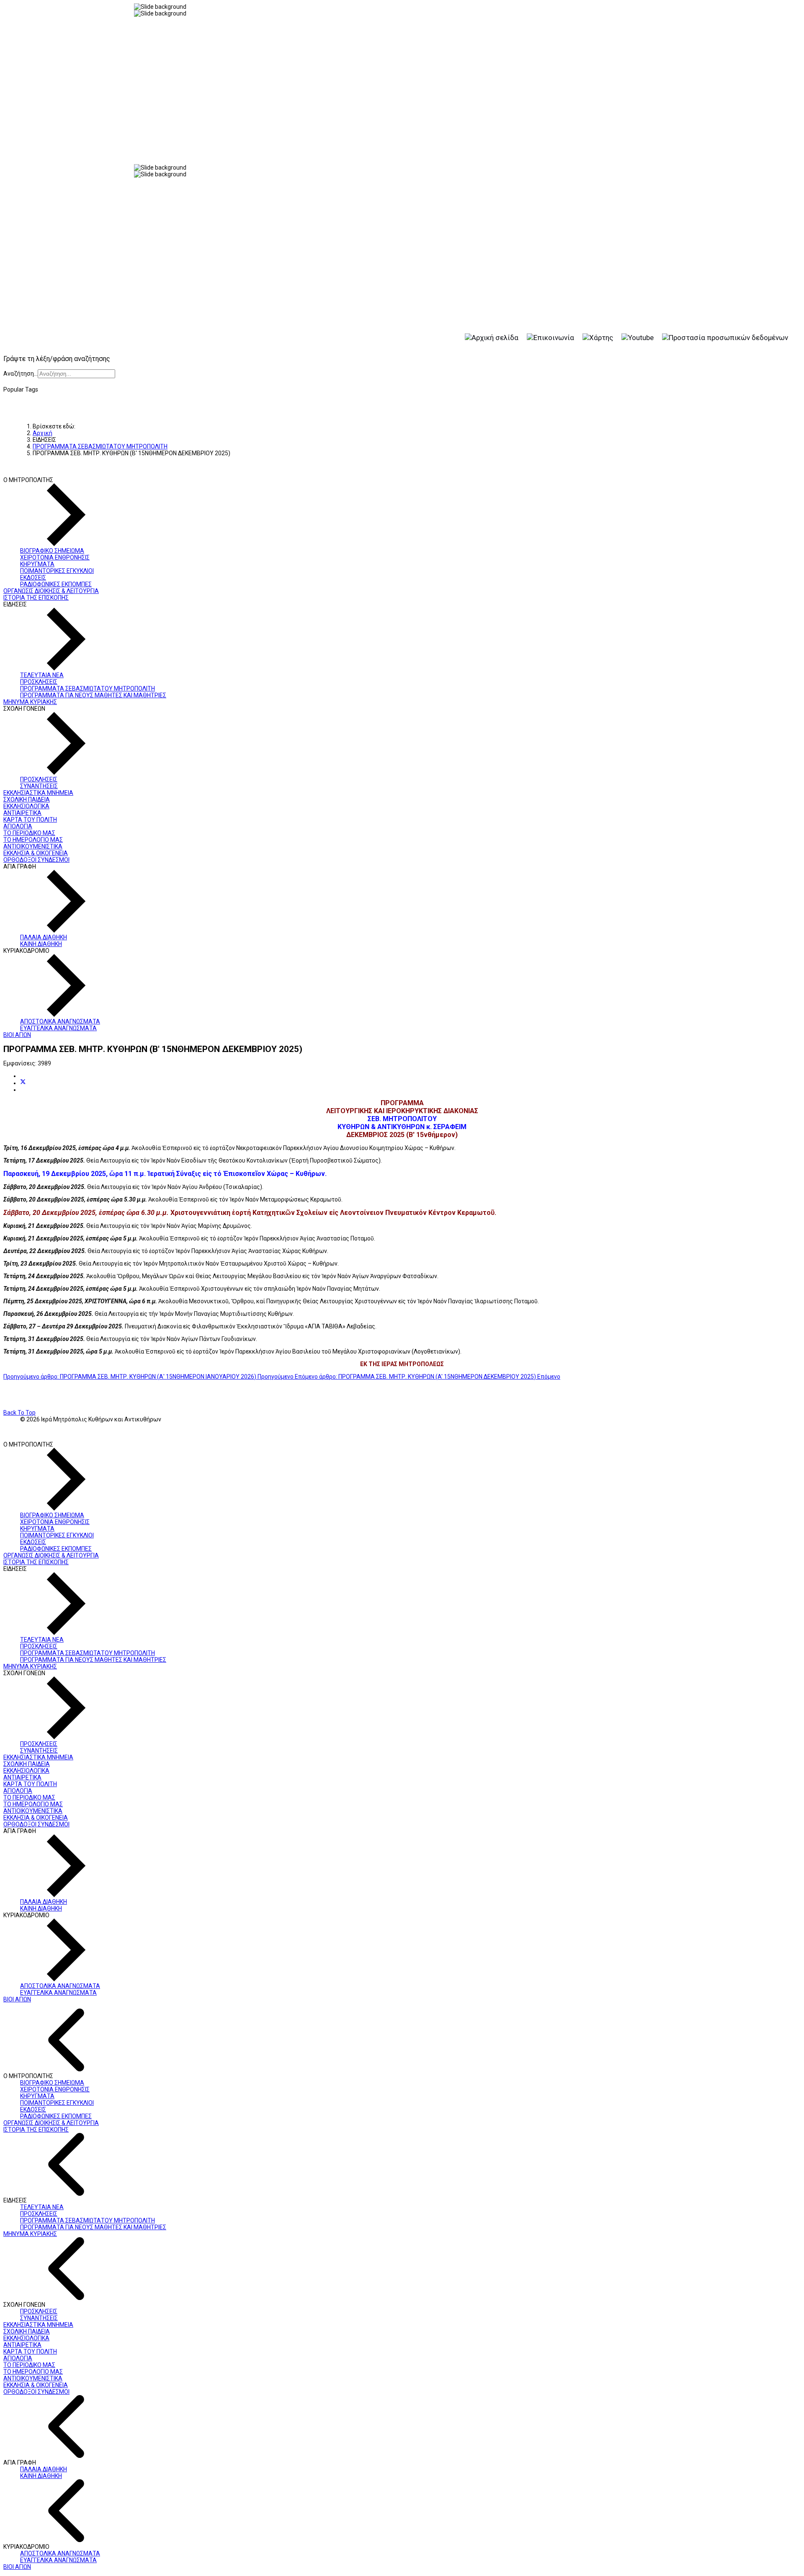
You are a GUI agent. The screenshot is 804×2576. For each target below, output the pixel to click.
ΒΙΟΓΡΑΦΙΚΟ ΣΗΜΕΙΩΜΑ (52, 551)
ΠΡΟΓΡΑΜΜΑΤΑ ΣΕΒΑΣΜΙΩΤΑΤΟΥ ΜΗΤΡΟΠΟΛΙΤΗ (88, 688)
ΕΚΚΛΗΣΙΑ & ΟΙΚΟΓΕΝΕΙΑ (36, 853)
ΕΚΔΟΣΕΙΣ (33, 578)
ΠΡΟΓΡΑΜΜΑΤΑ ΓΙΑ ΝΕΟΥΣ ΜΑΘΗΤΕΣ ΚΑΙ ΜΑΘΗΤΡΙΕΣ (93, 695)
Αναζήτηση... (21, 374)
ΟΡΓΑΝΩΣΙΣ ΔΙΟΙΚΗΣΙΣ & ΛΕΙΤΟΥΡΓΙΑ (51, 591)
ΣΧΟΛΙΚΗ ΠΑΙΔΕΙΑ (27, 799)
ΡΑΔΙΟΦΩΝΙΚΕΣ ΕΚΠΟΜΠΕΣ (56, 584)
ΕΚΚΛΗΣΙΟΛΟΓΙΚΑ (26, 806)
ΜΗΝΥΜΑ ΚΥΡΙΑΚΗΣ (30, 702)
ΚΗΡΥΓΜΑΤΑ (37, 564)
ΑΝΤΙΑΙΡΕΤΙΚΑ (22, 813)
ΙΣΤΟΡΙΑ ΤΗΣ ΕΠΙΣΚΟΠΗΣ (36, 598)
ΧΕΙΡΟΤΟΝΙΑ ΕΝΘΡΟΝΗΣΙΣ (55, 557)
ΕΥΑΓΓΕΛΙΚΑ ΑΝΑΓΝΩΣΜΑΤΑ (58, 1028)
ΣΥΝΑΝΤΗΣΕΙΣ (39, 786)
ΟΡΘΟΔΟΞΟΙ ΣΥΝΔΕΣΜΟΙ (36, 860)
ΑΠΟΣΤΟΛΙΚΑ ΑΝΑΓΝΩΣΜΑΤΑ (60, 1021)
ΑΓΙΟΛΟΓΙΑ (18, 826)
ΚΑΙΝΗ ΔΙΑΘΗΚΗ (41, 944)
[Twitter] (23, 1083)
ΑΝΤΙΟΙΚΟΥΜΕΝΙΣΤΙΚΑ (33, 846)
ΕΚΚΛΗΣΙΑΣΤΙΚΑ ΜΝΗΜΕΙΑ (38, 793)
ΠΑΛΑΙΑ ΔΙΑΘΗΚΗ (44, 937)
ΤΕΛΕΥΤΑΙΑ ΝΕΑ (42, 675)
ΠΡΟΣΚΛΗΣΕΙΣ (39, 682)
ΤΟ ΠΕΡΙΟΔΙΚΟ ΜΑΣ (29, 833)
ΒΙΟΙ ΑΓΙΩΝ (17, 1035)
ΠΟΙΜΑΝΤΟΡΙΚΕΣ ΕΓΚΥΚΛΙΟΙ (57, 571)
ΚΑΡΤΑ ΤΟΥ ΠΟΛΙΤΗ (30, 820)
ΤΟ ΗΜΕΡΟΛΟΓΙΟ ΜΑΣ (33, 840)
